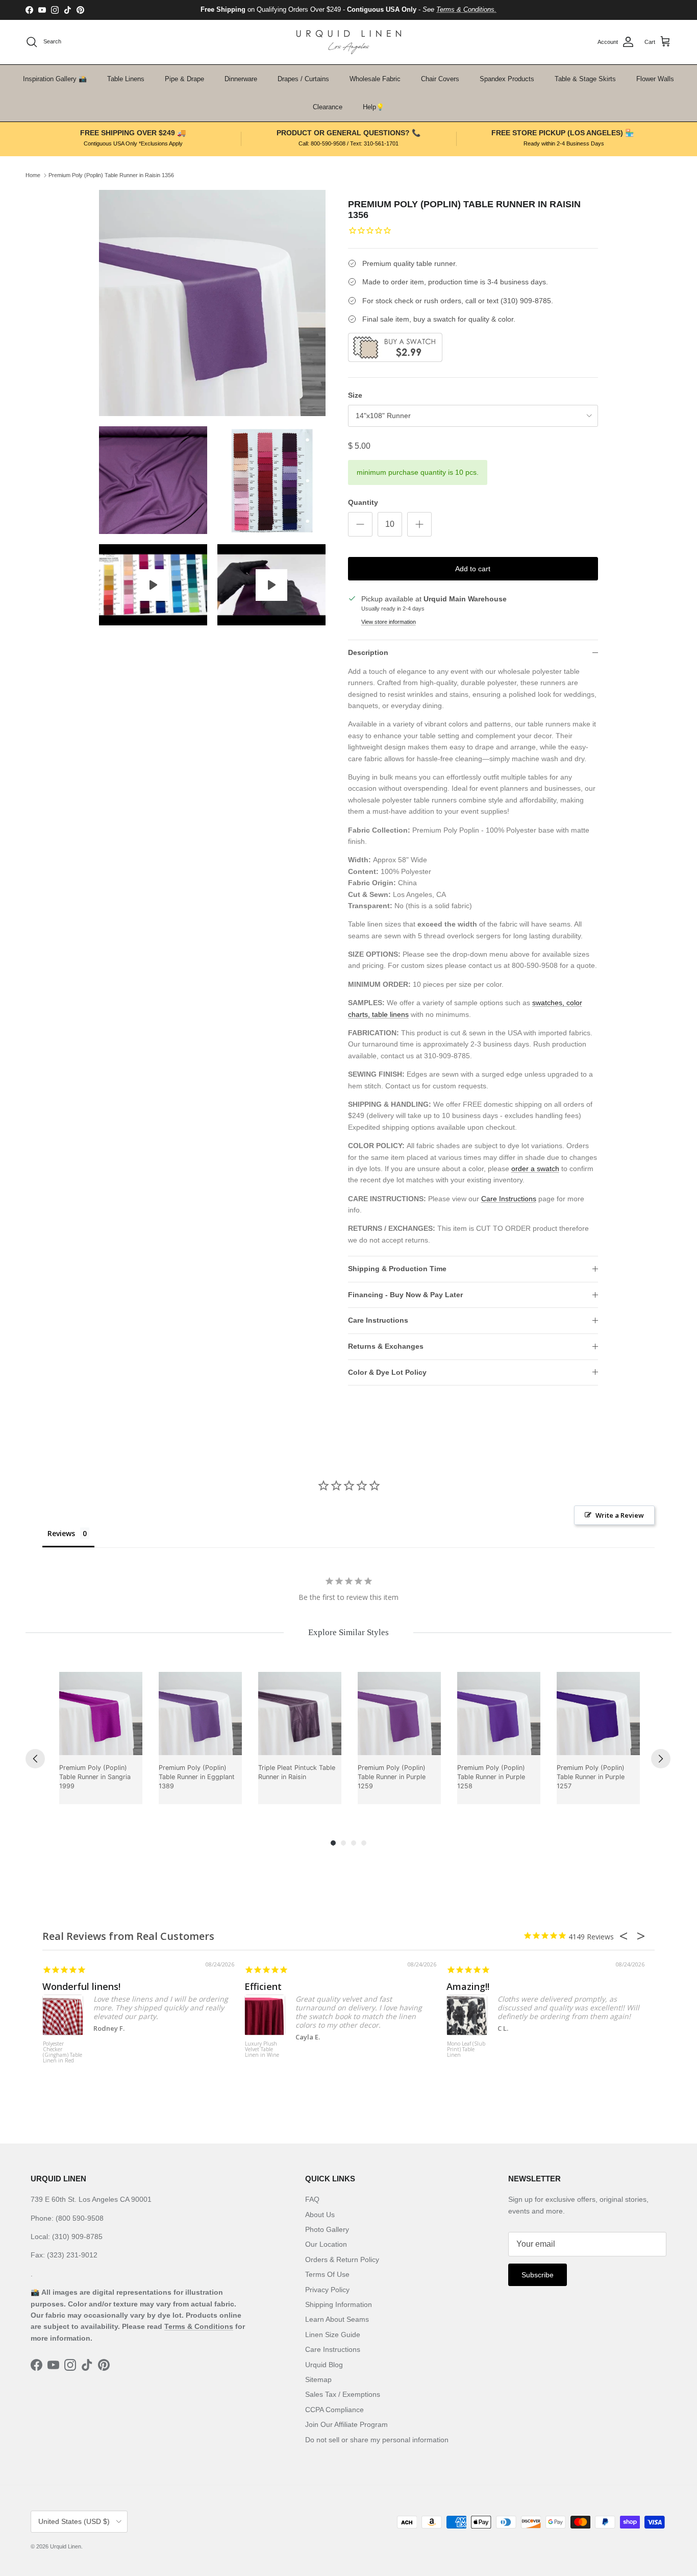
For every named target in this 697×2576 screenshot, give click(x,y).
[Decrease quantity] (360, 524)
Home (33, 175)
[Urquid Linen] (349, 42)
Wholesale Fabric (375, 79)
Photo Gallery (327, 2229)
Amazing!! (468, 1986)
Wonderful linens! (81, 1986)
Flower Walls (655, 79)
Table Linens (126, 79)
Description (368, 652)
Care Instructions (509, 1199)
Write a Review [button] (620, 1515)
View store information (389, 622)
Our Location (326, 2244)
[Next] (661, 1759)
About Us (320, 2215)
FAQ (312, 2199)
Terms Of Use (327, 2274)
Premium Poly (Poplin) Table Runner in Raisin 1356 (111, 175)
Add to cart (473, 569)
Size (355, 395)
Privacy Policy (327, 2290)
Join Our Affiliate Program (346, 2424)
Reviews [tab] (61, 1533)
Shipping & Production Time (397, 1269)
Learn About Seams (337, 2319)
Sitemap (318, 2379)
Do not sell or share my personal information (377, 2440)
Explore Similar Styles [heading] (348, 1632)
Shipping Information (339, 2304)
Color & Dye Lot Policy (387, 1372)
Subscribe (538, 2275)
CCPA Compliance (334, 2410)
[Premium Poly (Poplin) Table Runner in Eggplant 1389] (200, 1714)
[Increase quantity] (419, 524)
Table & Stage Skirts (585, 79)
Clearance (328, 107)
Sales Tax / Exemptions (343, 2394)
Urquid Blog (324, 2365)
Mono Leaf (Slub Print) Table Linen (466, 2050)
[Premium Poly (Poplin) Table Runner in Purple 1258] (499, 1714)
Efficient (263, 1986)
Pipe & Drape (184, 79)
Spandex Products (507, 79)
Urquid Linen (66, 2546)
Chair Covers (440, 79)
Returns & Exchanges (386, 1346)
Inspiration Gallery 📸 (55, 79)
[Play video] (153, 585)
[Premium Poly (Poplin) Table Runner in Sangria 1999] (101, 1714)
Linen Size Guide (333, 2335)
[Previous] (35, 1759)
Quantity (363, 502)
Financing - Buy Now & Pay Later (405, 1295)
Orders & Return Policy (342, 2259)
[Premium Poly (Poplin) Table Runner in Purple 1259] (399, 1714)
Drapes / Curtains (303, 79)
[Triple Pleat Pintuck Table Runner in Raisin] (300, 1714)
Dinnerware (241, 79)
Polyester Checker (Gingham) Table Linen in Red (63, 2052)
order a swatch (535, 1169)
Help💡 (374, 107)
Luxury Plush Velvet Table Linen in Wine (262, 2050)
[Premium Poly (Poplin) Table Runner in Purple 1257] (598, 1714)
